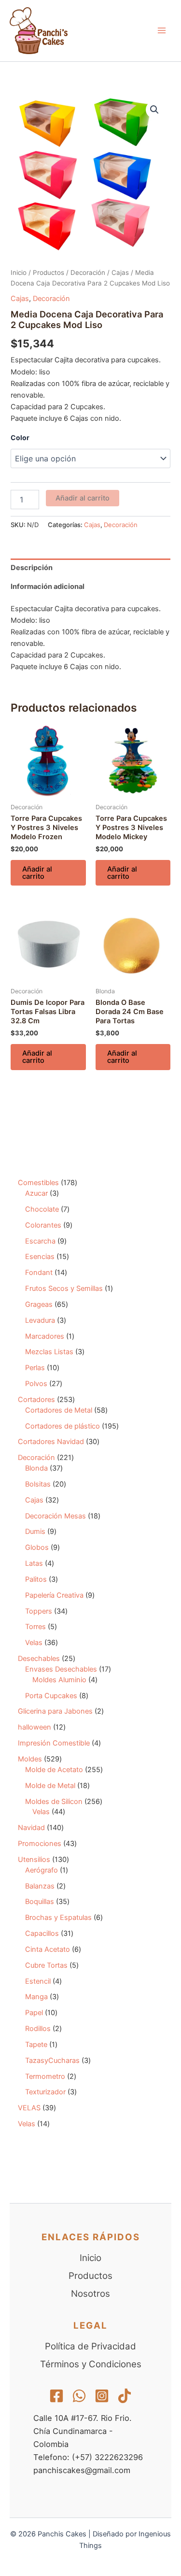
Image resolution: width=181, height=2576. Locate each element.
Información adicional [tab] (48, 587)
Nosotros (90, 2294)
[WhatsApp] (79, 2396)
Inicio (19, 272)
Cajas (120, 272)
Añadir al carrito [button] (37, 873)
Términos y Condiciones (91, 2364)
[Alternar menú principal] (162, 30)
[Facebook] (56, 2396)
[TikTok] (125, 2396)
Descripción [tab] (32, 568)
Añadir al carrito (83, 498)
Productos (49, 272)
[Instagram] (102, 2396)
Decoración (88, 272)
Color (20, 437)
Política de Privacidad (90, 2346)
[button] (154, 110)
